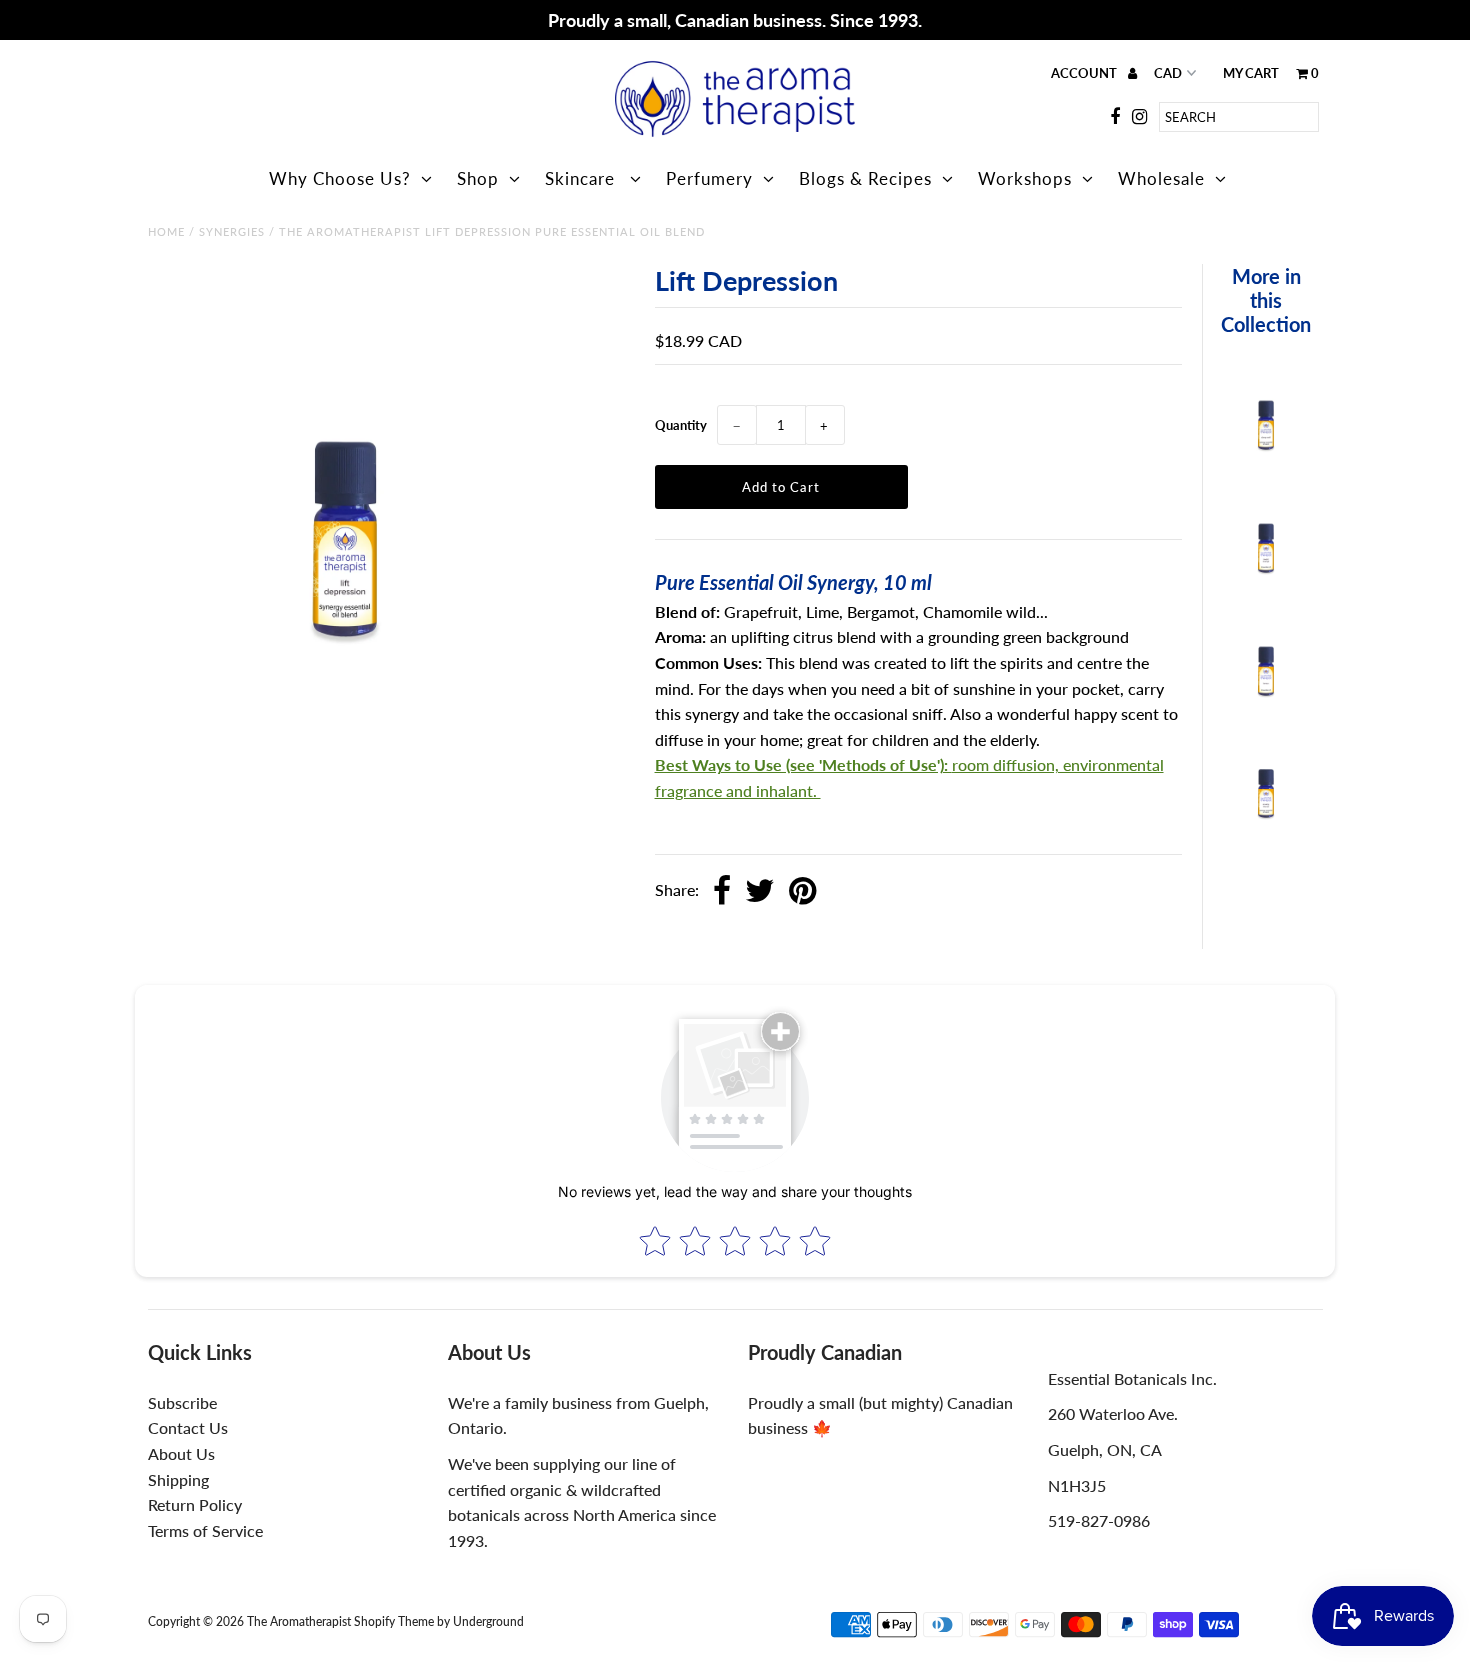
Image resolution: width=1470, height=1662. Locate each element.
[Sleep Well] (1266, 446)
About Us (181, 1453)
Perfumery (709, 178)
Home (166, 231)
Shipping (178, 1479)
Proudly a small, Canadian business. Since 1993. (735, 20)
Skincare (582, 178)
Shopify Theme (394, 1621)
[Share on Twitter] (760, 892)
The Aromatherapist (300, 1621)
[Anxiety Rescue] (1266, 814)
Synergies (232, 231)
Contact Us (188, 1427)
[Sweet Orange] (1266, 569)
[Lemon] (1266, 692)
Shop (478, 178)
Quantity (681, 425)
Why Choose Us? (340, 178)
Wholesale (1161, 178)
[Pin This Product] (802, 892)
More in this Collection (1266, 300)
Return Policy (195, 1504)
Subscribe (182, 1402)
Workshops (1025, 178)
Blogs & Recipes (865, 178)
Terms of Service (205, 1530)
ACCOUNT (1085, 73)
